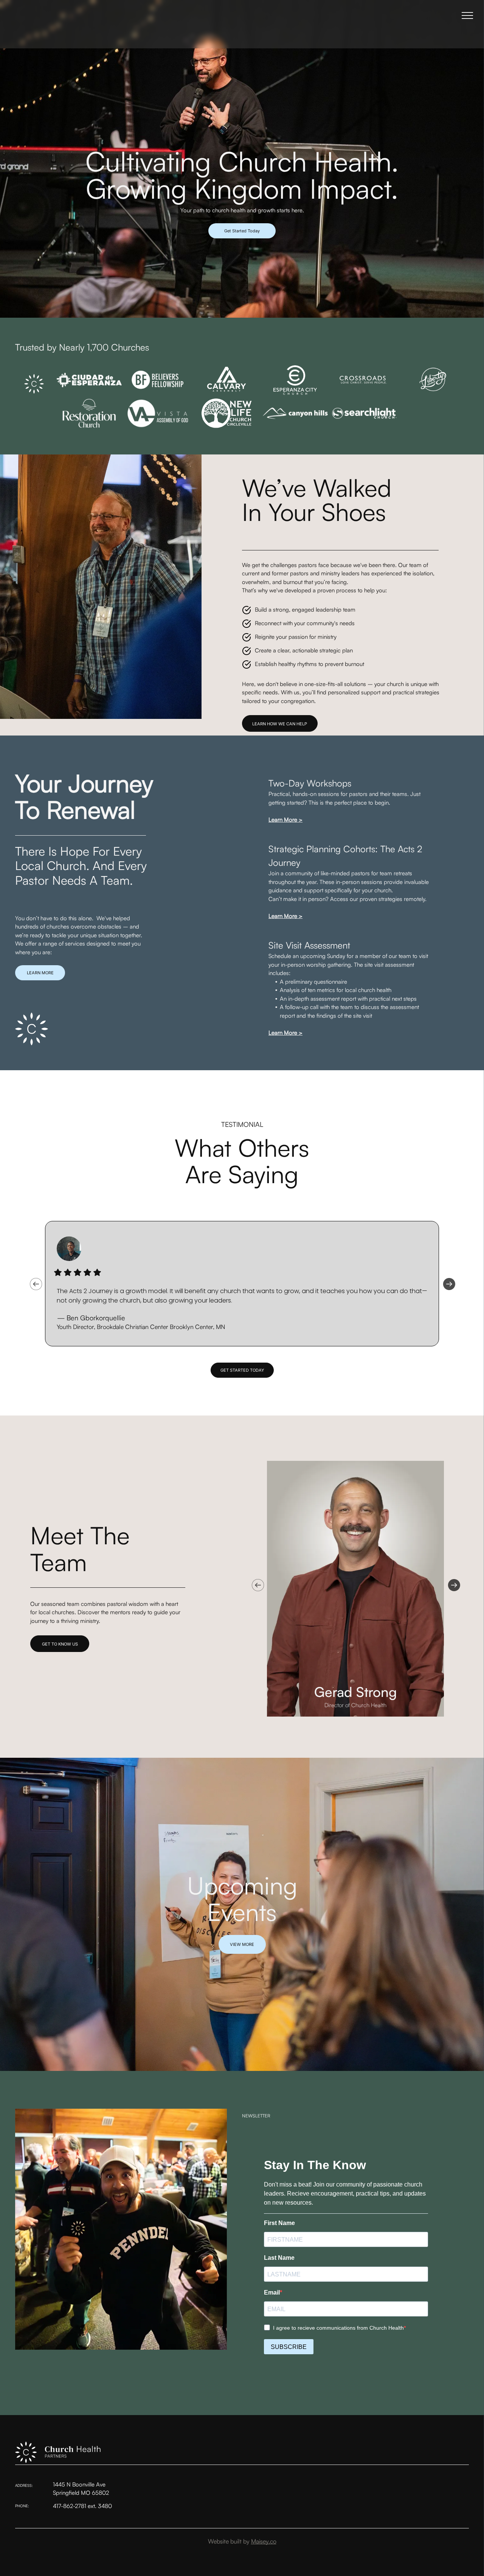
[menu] (467, 15)
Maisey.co (264, 2541)
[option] (242, 1284)
